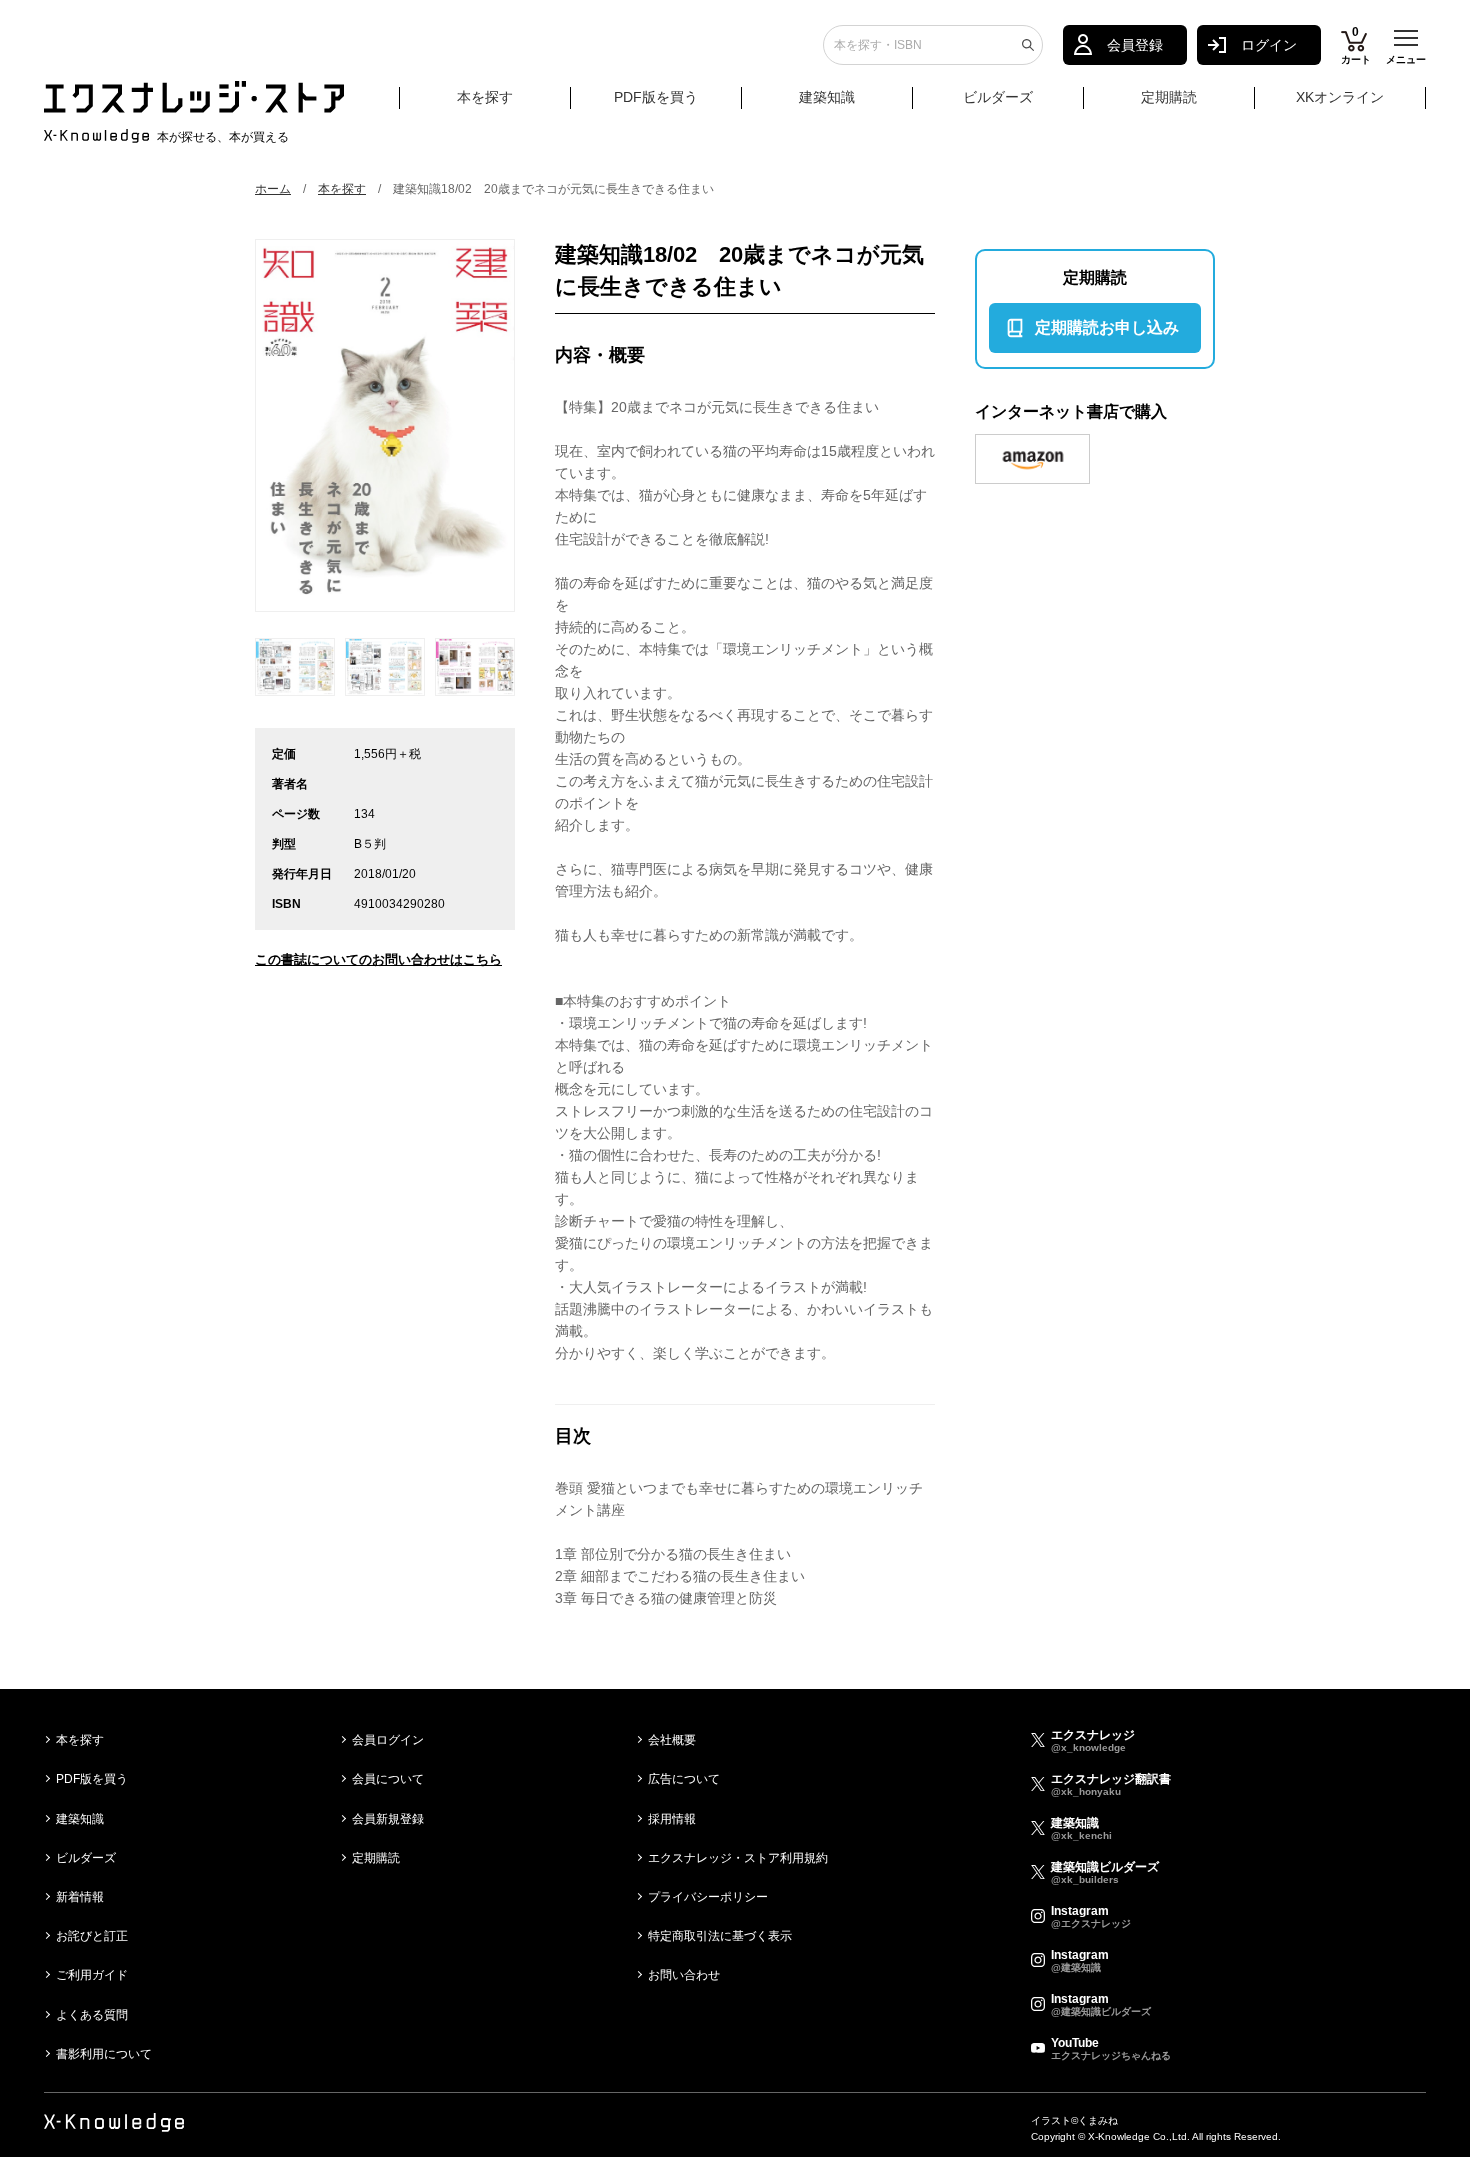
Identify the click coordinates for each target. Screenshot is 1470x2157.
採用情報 (672, 1819)
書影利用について (104, 2054)
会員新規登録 (388, 1819)
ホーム (273, 189)
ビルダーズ (998, 97)
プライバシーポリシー (708, 1897)
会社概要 (672, 1740)
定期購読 (1169, 97)
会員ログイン (388, 1740)
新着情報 (80, 1897)
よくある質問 (92, 2015)
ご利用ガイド (92, 1975)
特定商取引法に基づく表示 (720, 1936)
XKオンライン (1340, 97)
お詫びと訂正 (92, 1936)
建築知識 (827, 97)
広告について (684, 1779)
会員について (388, 1779)
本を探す (485, 97)
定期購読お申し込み (1107, 327)
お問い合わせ (684, 1975)
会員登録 (1135, 45)
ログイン (1269, 45)
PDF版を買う (656, 97)
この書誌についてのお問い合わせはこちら (378, 959)
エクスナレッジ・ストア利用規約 (738, 1858)
